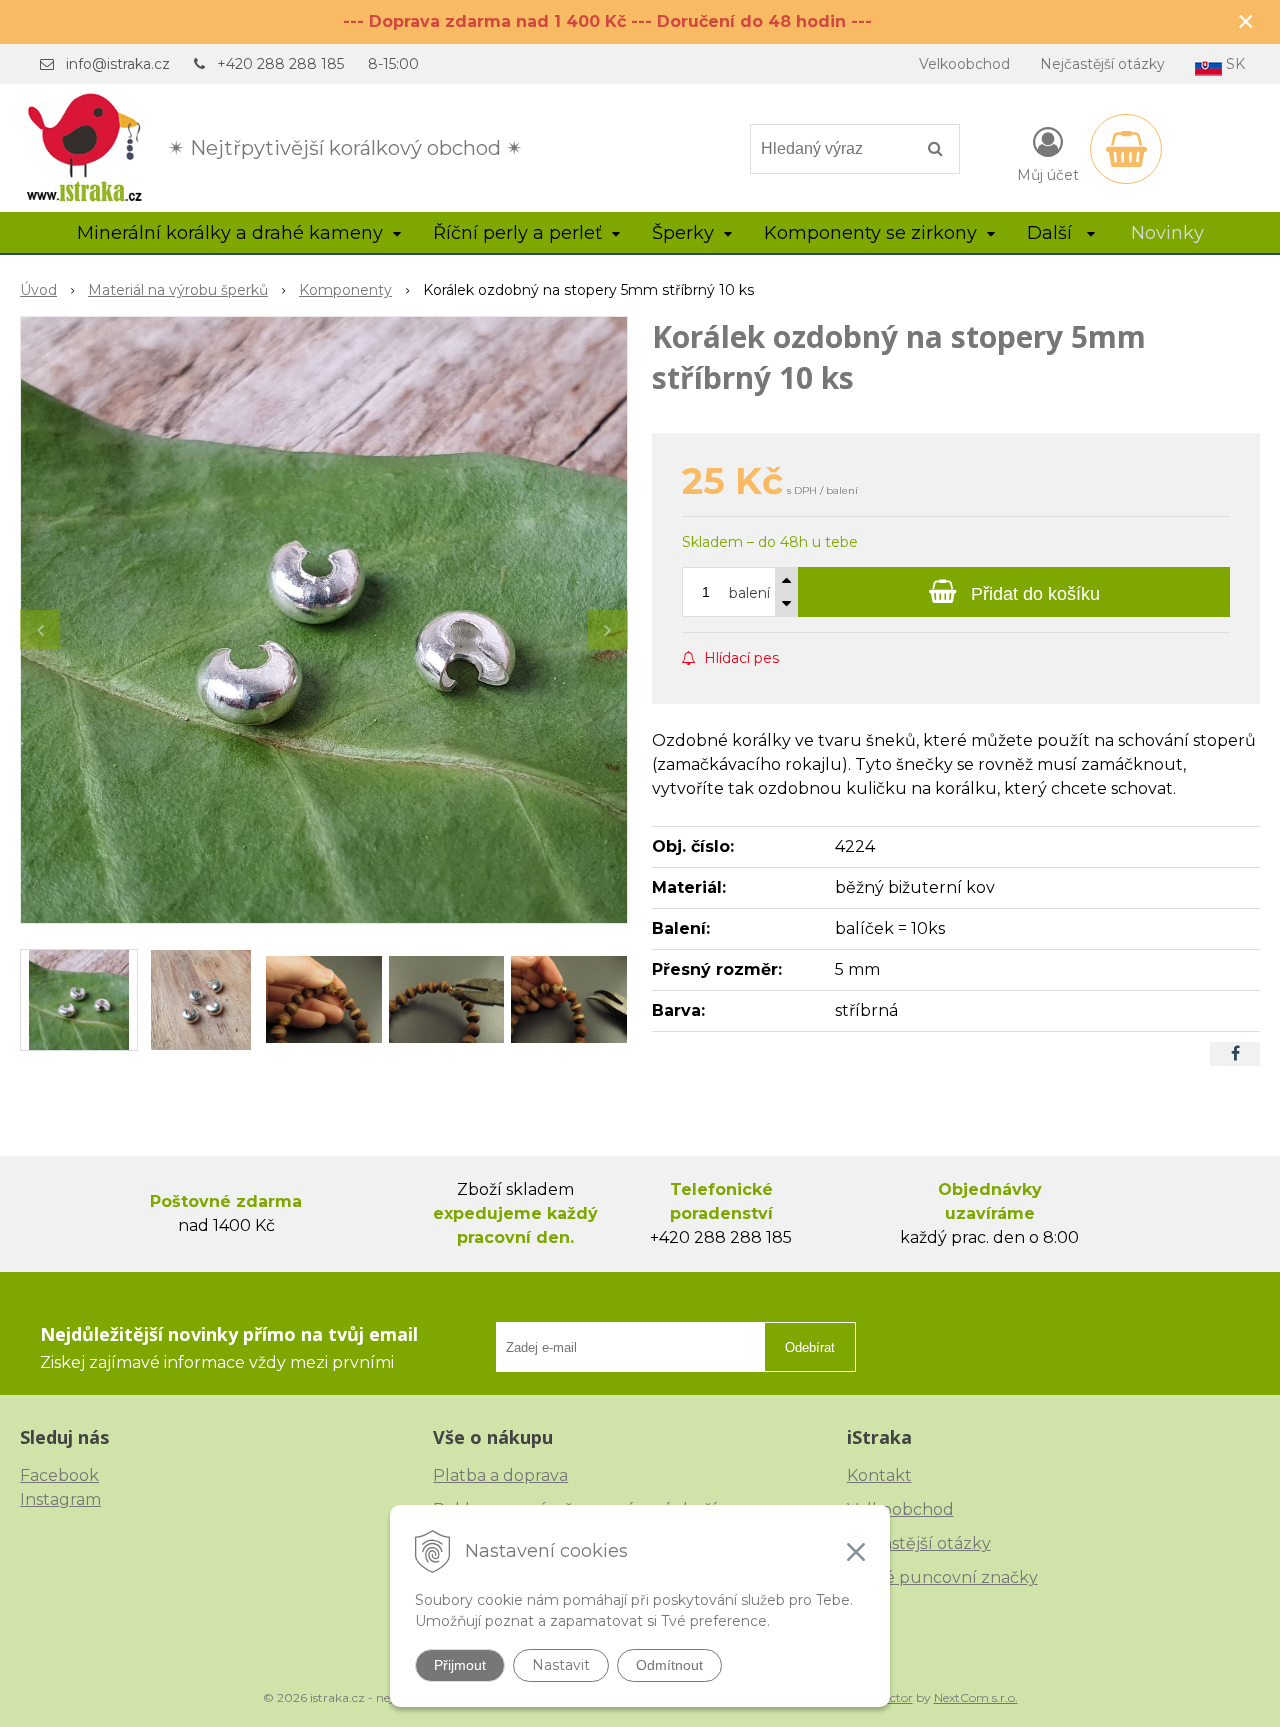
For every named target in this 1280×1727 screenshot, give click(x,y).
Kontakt (879, 1475)
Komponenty (345, 290)
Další (1052, 233)
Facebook (59, 1475)
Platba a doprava (500, 1475)
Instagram (60, 1499)
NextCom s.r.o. (976, 1697)
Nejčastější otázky (1102, 64)
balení (749, 593)
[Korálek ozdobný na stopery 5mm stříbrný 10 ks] (324, 620)
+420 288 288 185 (280, 64)
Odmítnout (669, 1665)
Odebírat (810, 1347)
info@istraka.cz (118, 64)
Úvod (38, 290)
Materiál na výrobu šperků (178, 290)
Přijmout (460, 1665)
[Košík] (1126, 149)
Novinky (1167, 233)
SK (1233, 64)
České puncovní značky (942, 1577)
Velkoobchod (964, 64)
